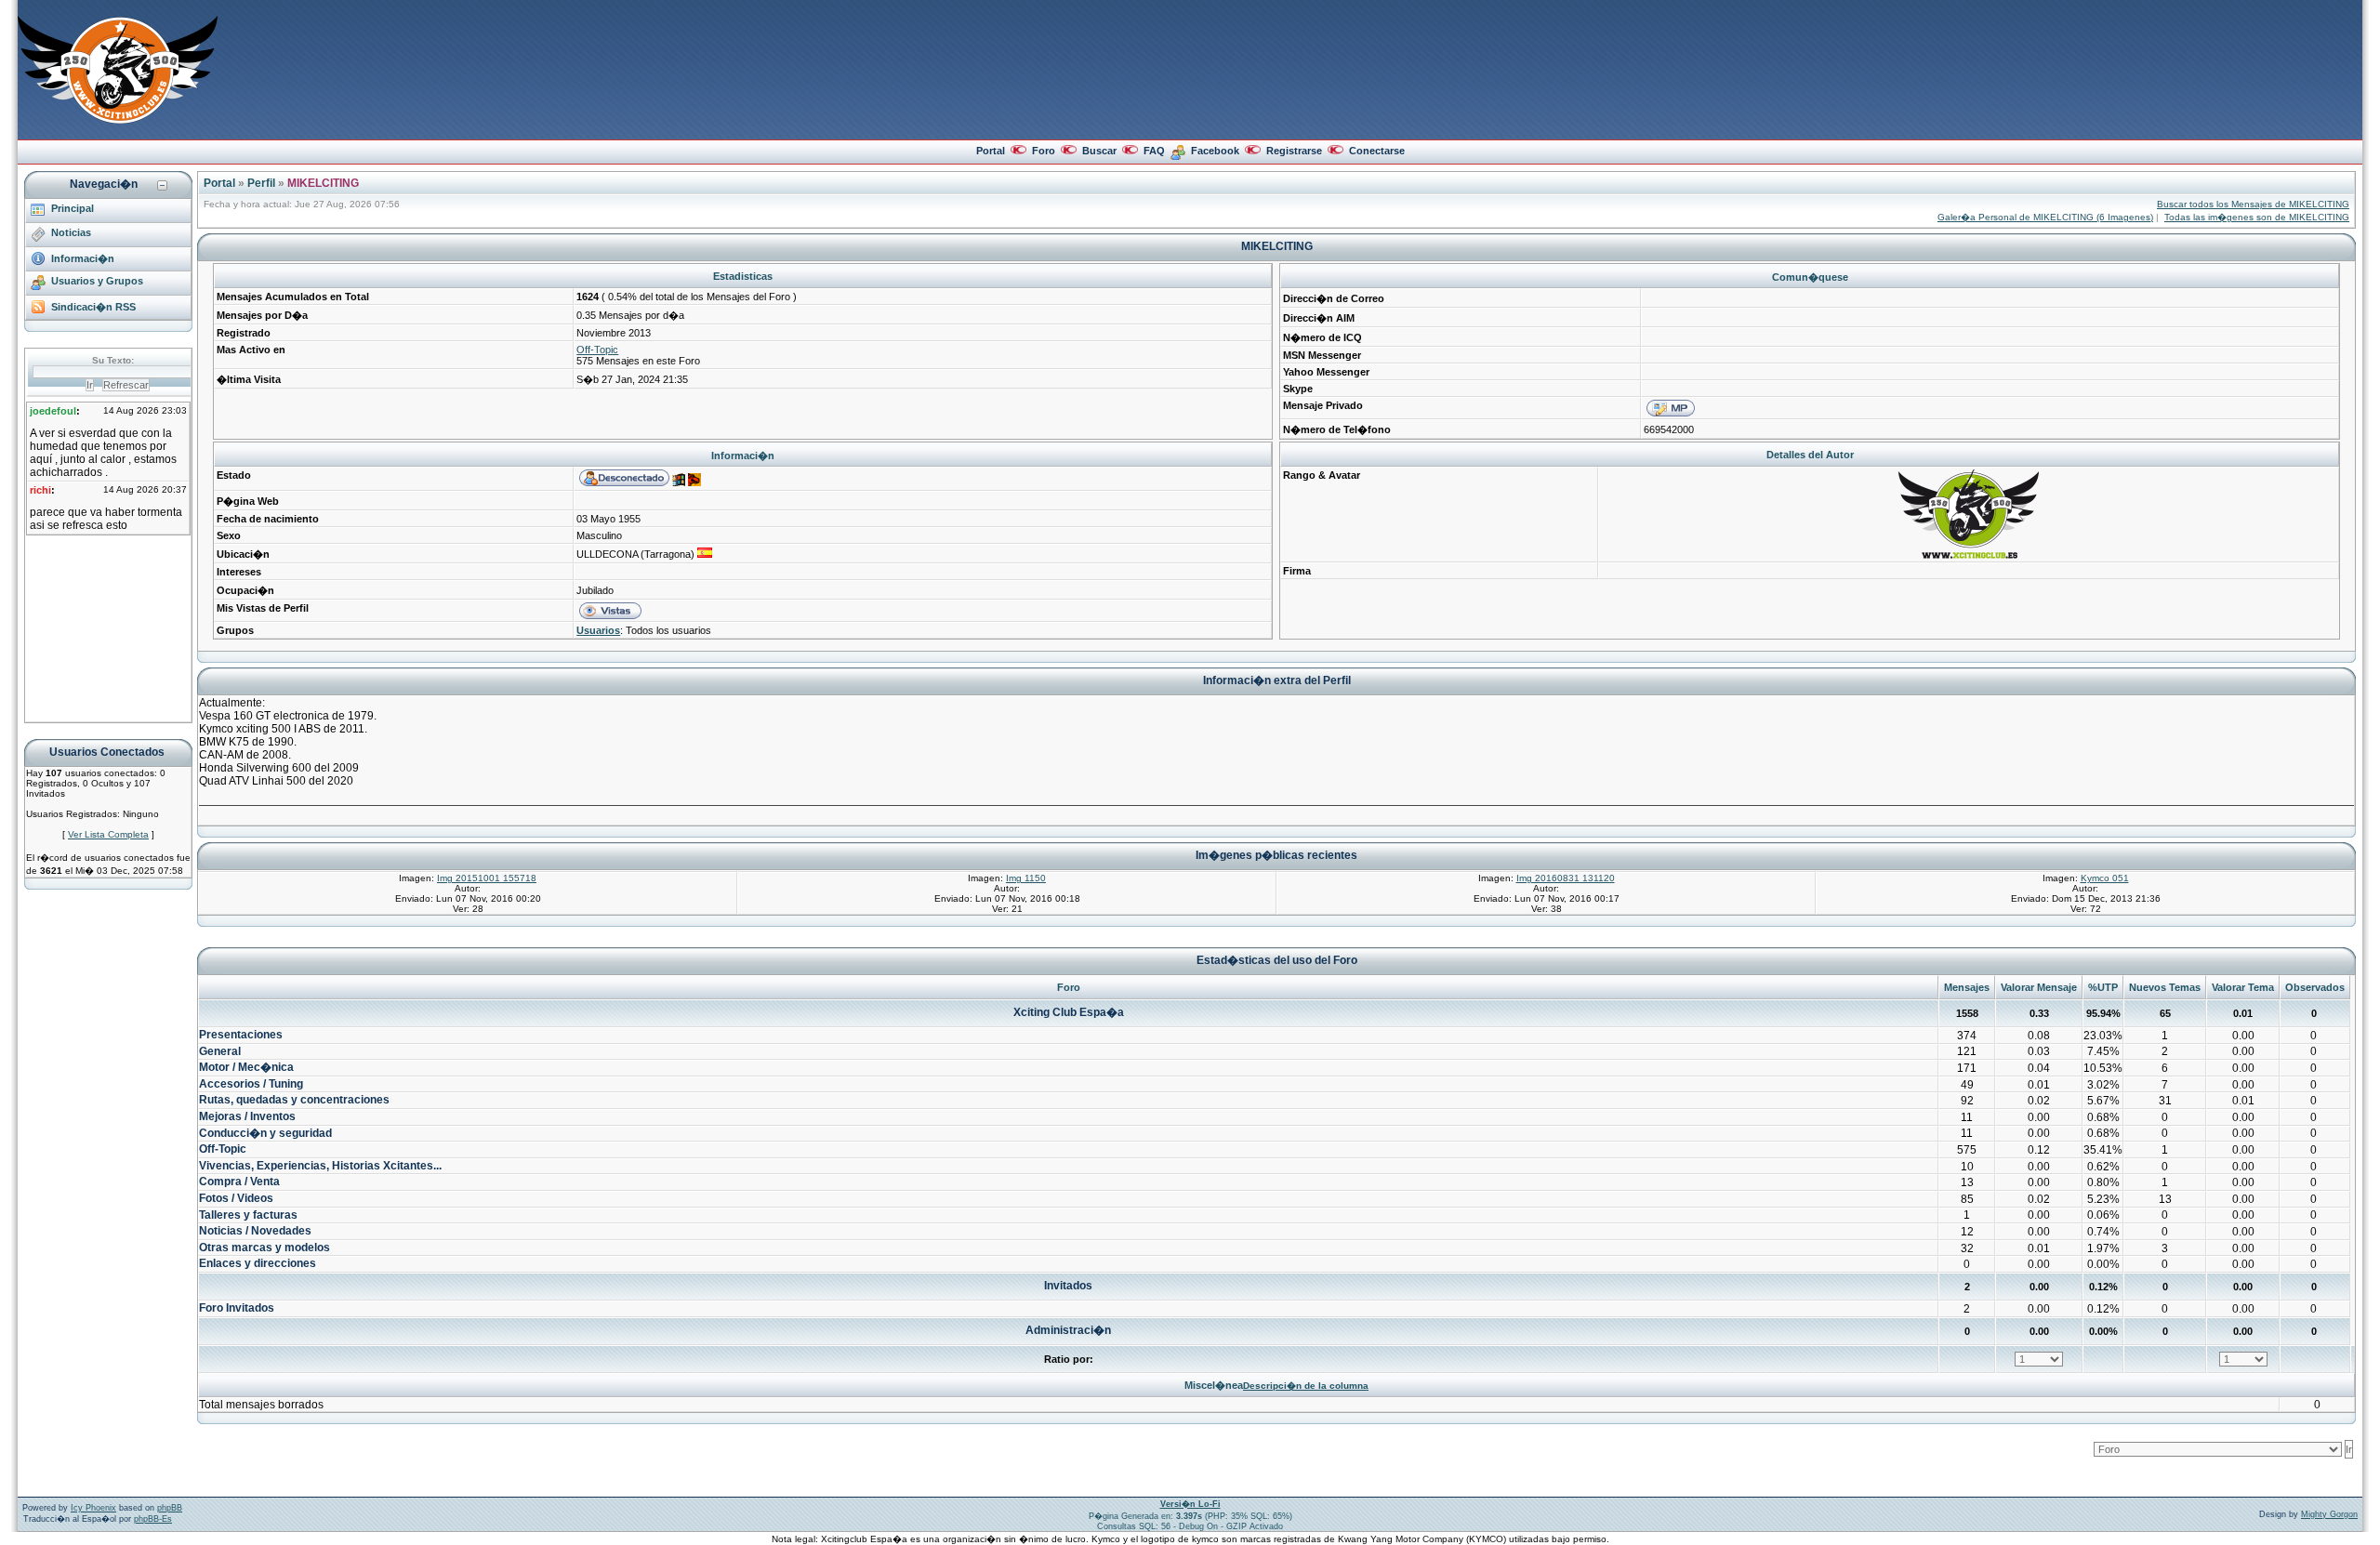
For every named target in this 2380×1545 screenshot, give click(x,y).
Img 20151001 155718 (487, 878)
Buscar (1099, 151)
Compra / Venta (239, 1182)
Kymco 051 (2105, 878)
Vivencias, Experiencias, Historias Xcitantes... (320, 1166)
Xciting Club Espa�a (1069, 1012)
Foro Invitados (237, 1308)
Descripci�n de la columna (1306, 1386)
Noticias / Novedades (255, 1231)
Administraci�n (1068, 1330)
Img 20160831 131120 (1566, 878)
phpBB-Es (153, 1519)
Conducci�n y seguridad (265, 1133)
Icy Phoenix (93, 1508)
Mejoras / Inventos (247, 1116)
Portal (991, 151)
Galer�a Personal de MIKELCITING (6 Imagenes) (2045, 217)
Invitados (1068, 1286)
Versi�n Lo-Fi (1190, 1504)
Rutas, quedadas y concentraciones (294, 1100)
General (220, 1051)
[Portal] (118, 120)
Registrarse (1294, 151)
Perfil (261, 183)
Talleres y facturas (248, 1215)
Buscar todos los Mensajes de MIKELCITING (2253, 204)
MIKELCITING (323, 183)
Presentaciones (241, 1035)
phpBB (170, 1508)
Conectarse (1377, 151)
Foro (1044, 151)
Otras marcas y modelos (264, 1248)
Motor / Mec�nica (246, 1067)
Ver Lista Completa (108, 834)
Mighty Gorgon (2329, 1514)
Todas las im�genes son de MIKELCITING (2257, 217)
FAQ (1154, 151)
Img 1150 (1026, 878)
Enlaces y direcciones (258, 1263)
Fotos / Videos (236, 1198)
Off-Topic (597, 350)
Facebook (1215, 151)
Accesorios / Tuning (251, 1084)
